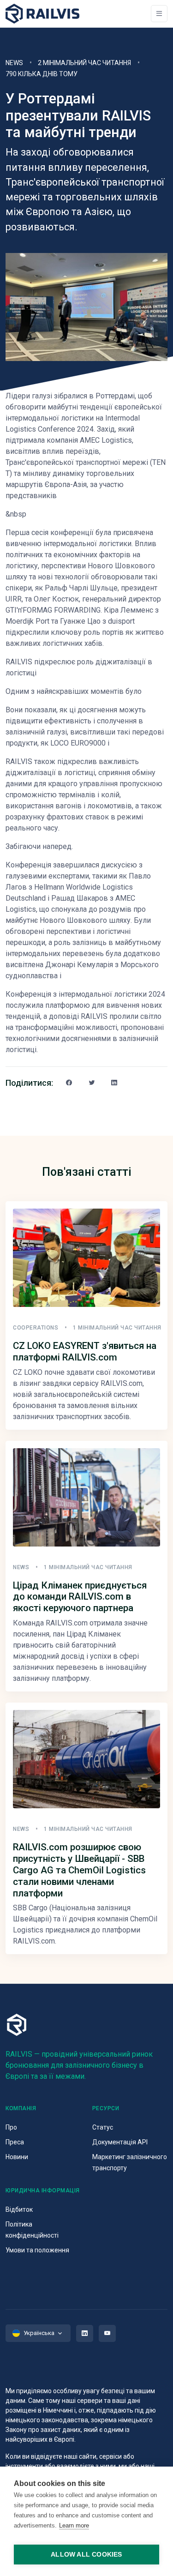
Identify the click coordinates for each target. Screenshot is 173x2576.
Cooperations (36, 1328)
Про (11, 2127)
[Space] (42, 14)
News (14, 63)
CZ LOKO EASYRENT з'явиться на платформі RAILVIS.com (85, 1351)
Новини (17, 2157)
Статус (103, 2127)
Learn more (74, 2525)
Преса (15, 2142)
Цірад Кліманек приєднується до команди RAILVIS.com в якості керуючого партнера (80, 1597)
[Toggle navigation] (159, 14)
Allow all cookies (86, 2555)
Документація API (120, 2142)
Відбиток (19, 2209)
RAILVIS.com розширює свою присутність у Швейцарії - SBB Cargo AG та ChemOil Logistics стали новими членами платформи (79, 1870)
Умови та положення (37, 2250)
